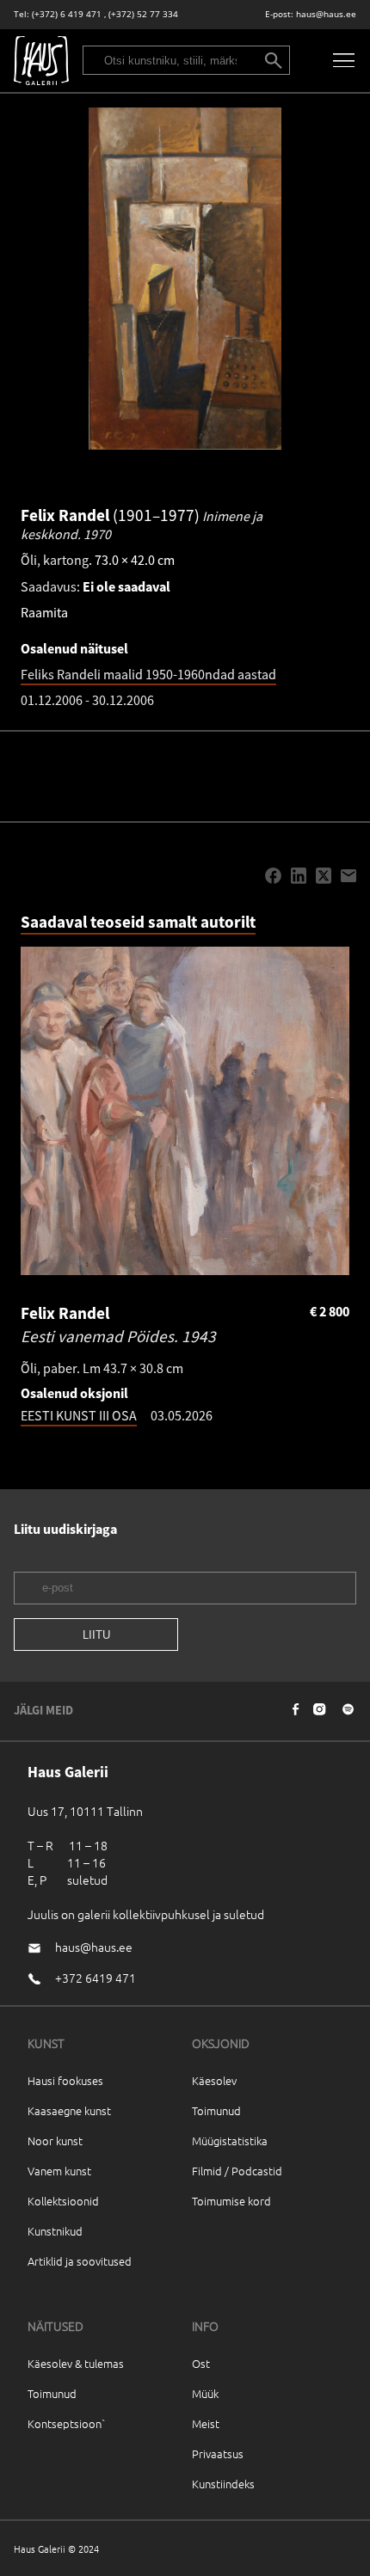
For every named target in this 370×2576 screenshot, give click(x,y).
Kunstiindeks (223, 2484)
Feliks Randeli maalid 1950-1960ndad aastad (148, 674)
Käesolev (214, 2080)
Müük (205, 2393)
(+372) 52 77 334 (143, 14)
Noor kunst (55, 2141)
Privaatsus (218, 2453)
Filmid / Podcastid (237, 2171)
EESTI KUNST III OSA (79, 1415)
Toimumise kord (231, 2201)
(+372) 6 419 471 (67, 14)
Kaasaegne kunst (69, 2110)
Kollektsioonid (63, 2201)
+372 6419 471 (96, 1978)
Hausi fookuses (65, 2080)
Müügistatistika (230, 2141)
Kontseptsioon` (67, 2423)
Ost (201, 2363)
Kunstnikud (55, 2231)
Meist (206, 2423)
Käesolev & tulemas (76, 2363)
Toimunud (216, 2110)
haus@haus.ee (326, 14)
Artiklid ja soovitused (80, 2261)
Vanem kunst (59, 2171)
